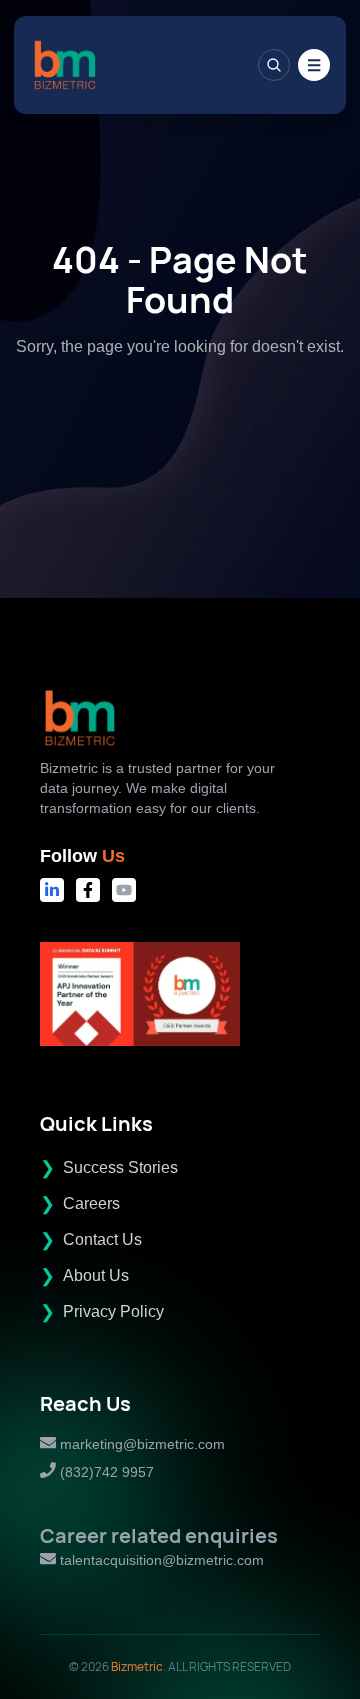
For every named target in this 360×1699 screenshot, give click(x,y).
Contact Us (102, 1239)
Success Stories (120, 1167)
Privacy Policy (113, 1311)
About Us (96, 1275)
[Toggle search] (274, 65)
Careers (91, 1203)
